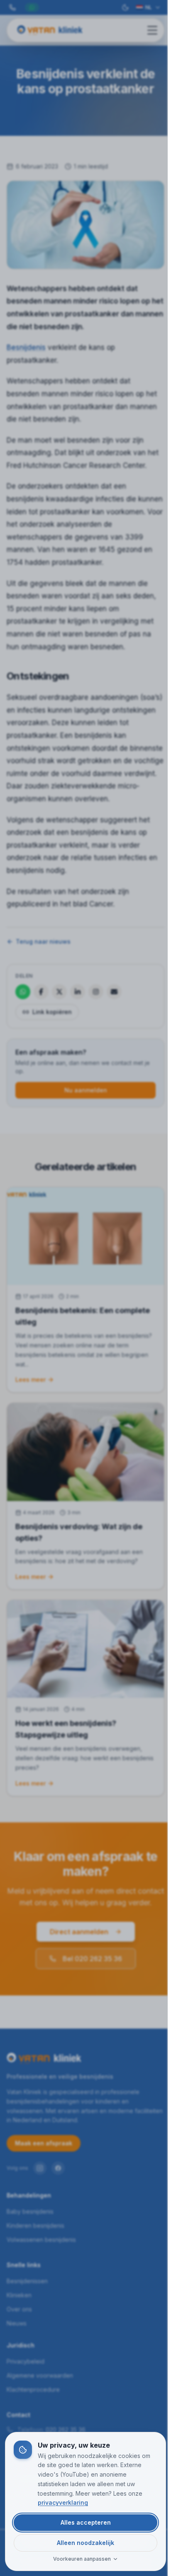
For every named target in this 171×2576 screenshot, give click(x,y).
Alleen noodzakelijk (85, 2543)
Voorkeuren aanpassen (82, 2559)
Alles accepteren (86, 2522)
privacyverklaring (63, 2503)
